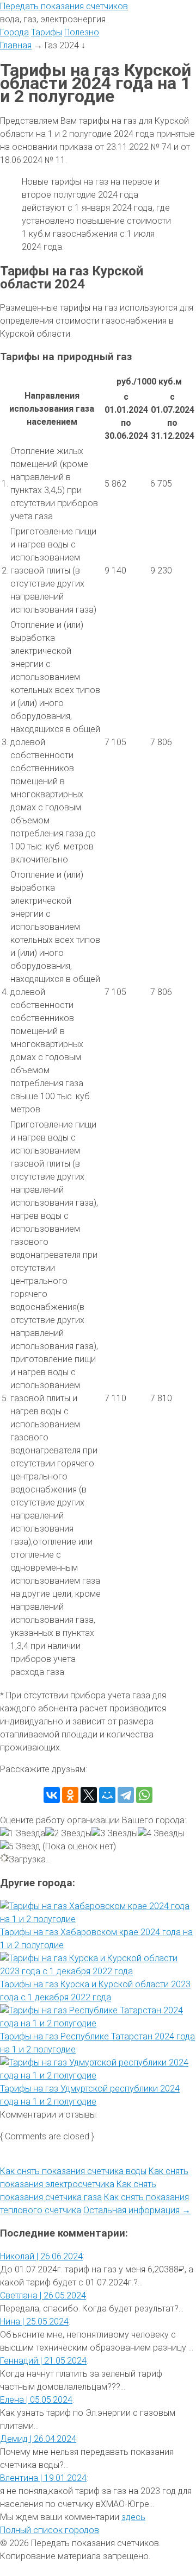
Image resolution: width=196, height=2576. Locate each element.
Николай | (41, 2256)
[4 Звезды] (161, 1834)
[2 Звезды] (68, 1834)
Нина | (34, 2322)
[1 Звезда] (23, 1834)
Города (14, 32)
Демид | (38, 2439)
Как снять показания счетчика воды (73, 2171)
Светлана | (43, 2295)
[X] (89, 1795)
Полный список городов (50, 2530)
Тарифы (47, 32)
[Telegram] (126, 1795)
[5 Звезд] (20, 1847)
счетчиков (64, 6)
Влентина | (43, 2478)
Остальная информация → (137, 2210)
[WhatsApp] (144, 1795)
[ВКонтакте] (52, 1795)
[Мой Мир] (107, 1795)
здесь (133, 2517)
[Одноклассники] (70, 1795)
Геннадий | (43, 2361)
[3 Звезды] (115, 1834)
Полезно (82, 32)
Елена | (36, 2400)
